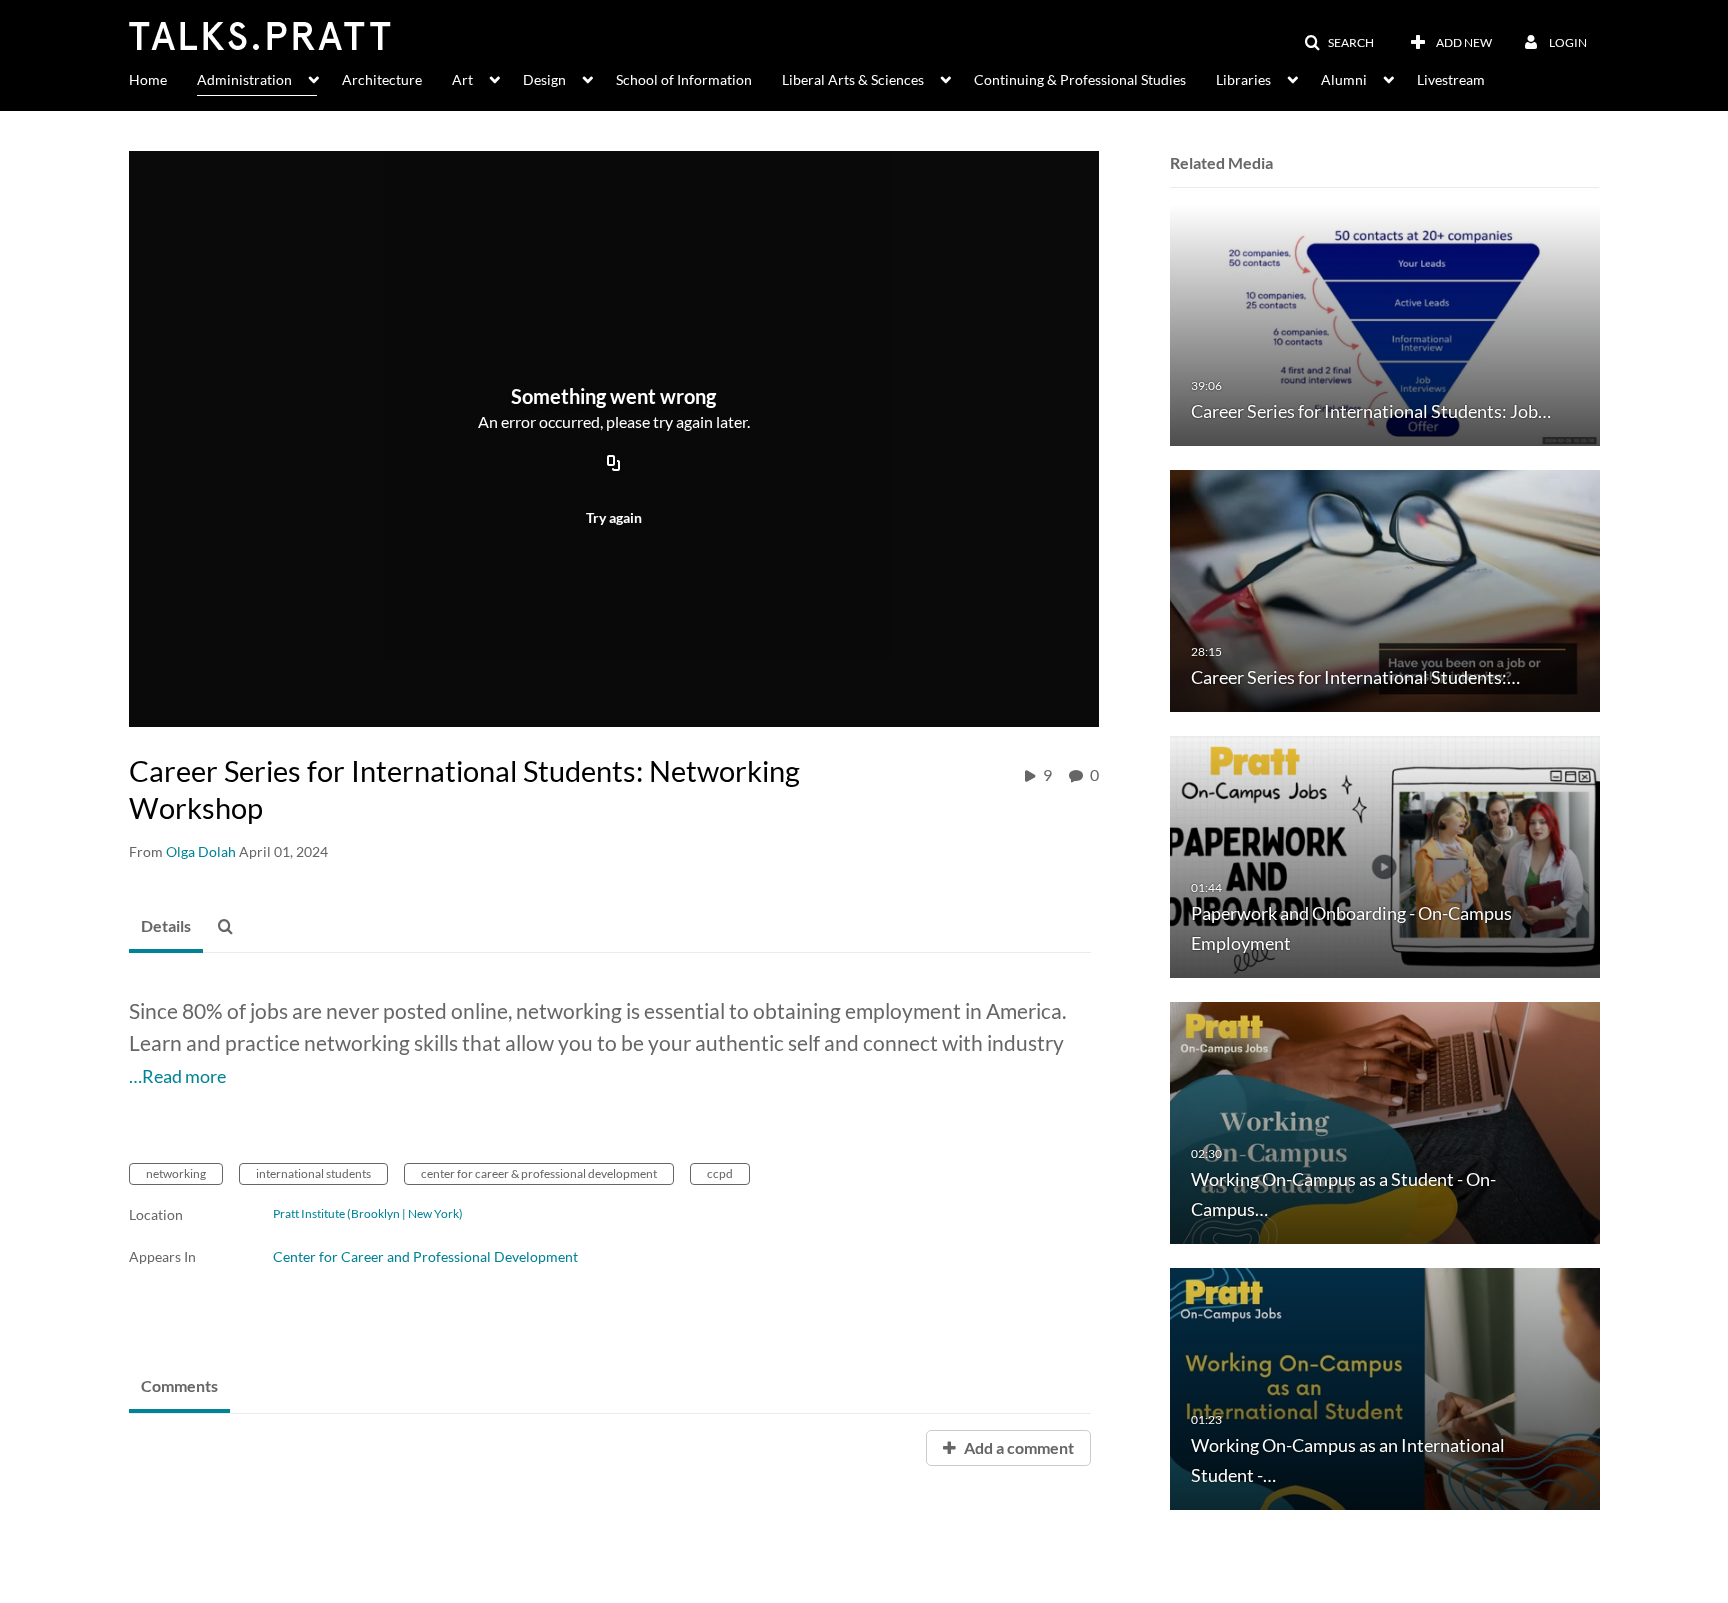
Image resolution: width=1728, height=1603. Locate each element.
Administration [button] (244, 79)
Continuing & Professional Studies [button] (1080, 79)
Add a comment (1017, 1447)
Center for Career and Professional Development (425, 1256)
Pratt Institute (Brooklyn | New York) (368, 1214)
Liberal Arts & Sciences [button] (853, 79)
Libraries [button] (1243, 79)
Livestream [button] (1451, 79)
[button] (1339, 43)
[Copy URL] (614, 465)
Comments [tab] (179, 1385)
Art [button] (462, 79)
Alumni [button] (1344, 79)
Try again (614, 517)
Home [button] (148, 79)
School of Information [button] (684, 79)
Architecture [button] (382, 79)
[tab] (166, 927)
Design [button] (544, 79)
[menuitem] (163, 78)
